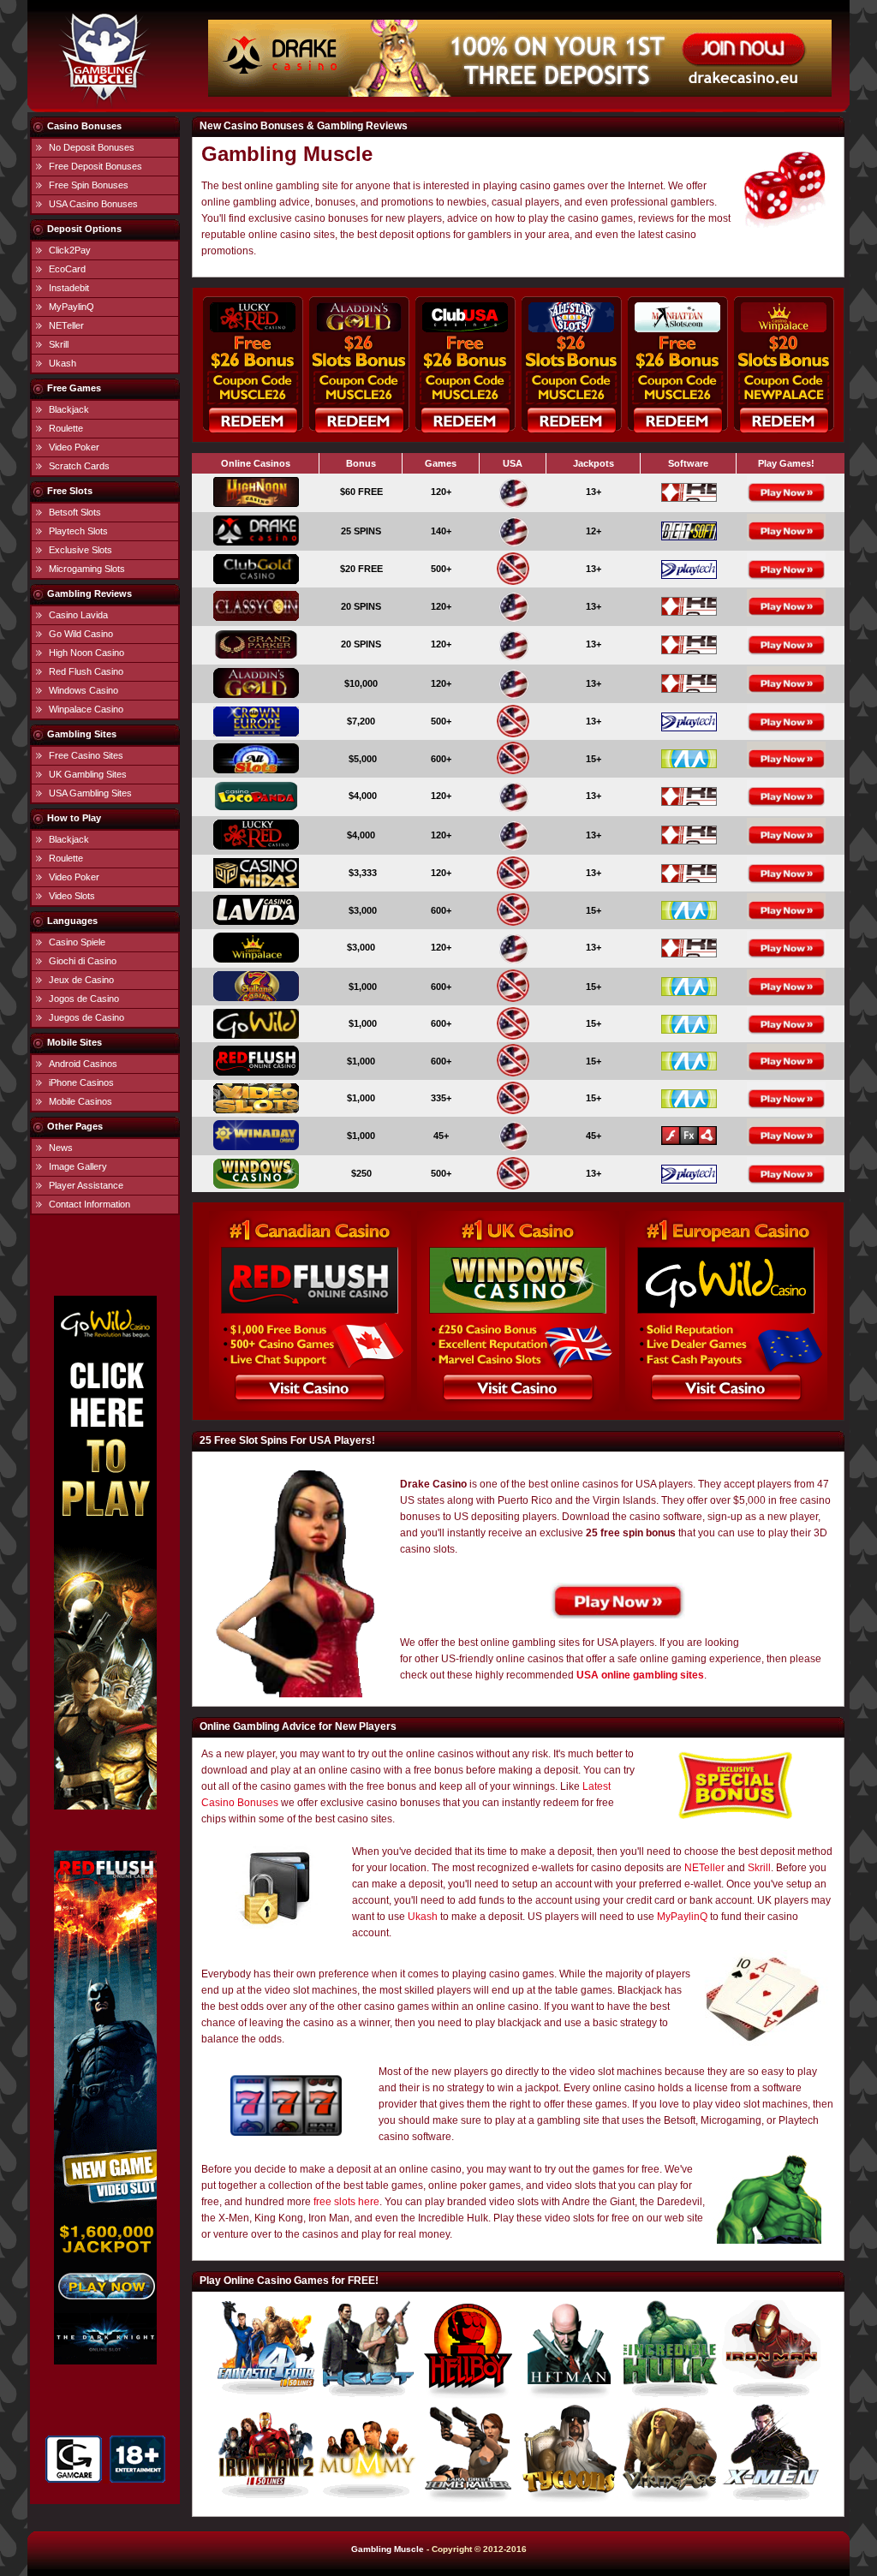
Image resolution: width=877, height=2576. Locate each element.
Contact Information (89, 1204)
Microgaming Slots (87, 569)
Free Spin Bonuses (89, 185)
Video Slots (72, 896)
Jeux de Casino (81, 980)
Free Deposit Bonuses (95, 166)
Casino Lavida (78, 615)
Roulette (66, 428)
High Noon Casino (87, 653)
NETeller (66, 325)
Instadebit (69, 288)
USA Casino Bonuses (93, 204)
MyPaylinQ (72, 307)
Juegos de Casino (87, 1017)
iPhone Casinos (81, 1082)
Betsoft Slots (75, 512)
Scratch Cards (79, 466)
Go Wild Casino (81, 634)
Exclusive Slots (81, 550)
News (61, 1148)
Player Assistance (86, 1185)
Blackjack (69, 409)
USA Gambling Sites (90, 793)
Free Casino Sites (86, 755)
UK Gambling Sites (88, 774)
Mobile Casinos (81, 1101)
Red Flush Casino (86, 671)
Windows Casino (84, 690)
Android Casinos (83, 1064)
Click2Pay (70, 250)
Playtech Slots (78, 531)
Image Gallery (78, 1166)
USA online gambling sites (640, 1675)
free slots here (346, 2202)
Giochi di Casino (83, 961)
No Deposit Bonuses (92, 147)
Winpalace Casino (86, 709)
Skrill (59, 344)
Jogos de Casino (84, 999)
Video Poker (74, 447)
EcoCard (67, 269)
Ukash (63, 363)
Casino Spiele (77, 942)
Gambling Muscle (388, 2549)
